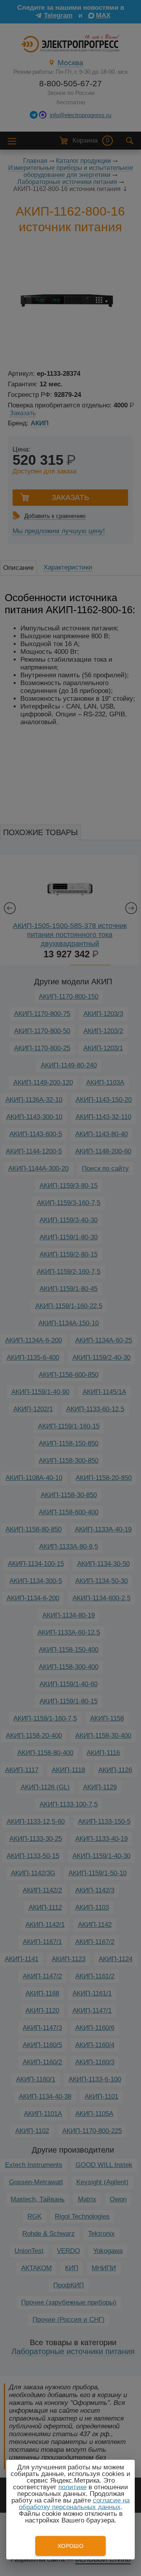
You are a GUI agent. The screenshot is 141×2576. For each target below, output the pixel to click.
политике (72, 2487)
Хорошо (70, 2546)
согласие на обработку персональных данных (74, 2504)
